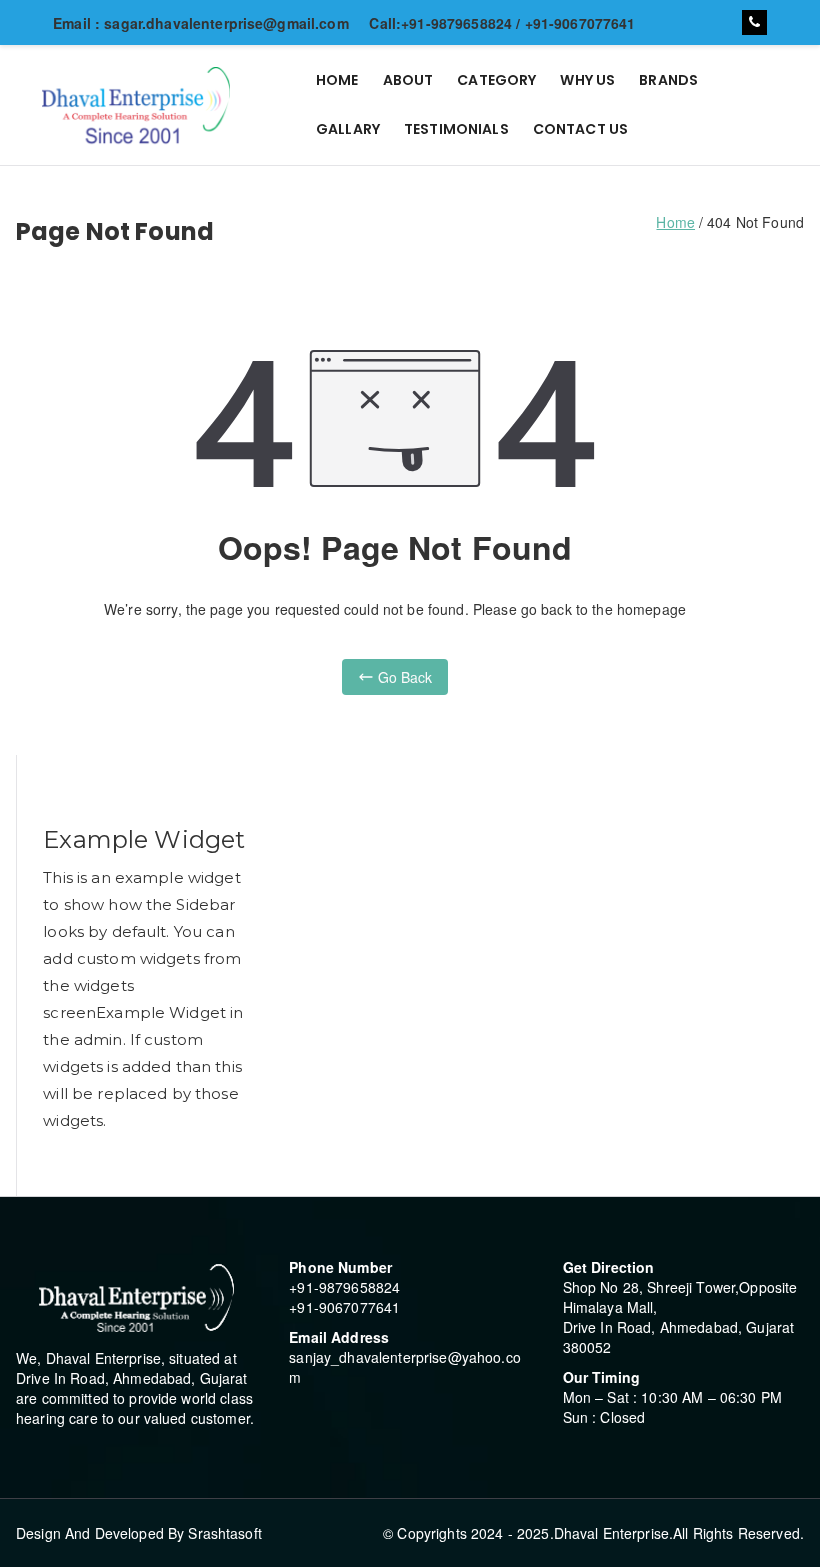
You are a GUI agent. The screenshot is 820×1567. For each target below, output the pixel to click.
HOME (337, 80)
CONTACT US (580, 129)
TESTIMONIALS (456, 129)
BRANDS (668, 80)
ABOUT (408, 80)
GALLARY (348, 129)
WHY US (587, 80)
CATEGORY (496, 80)
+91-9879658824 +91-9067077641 (344, 1297)
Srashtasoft (225, 1533)
